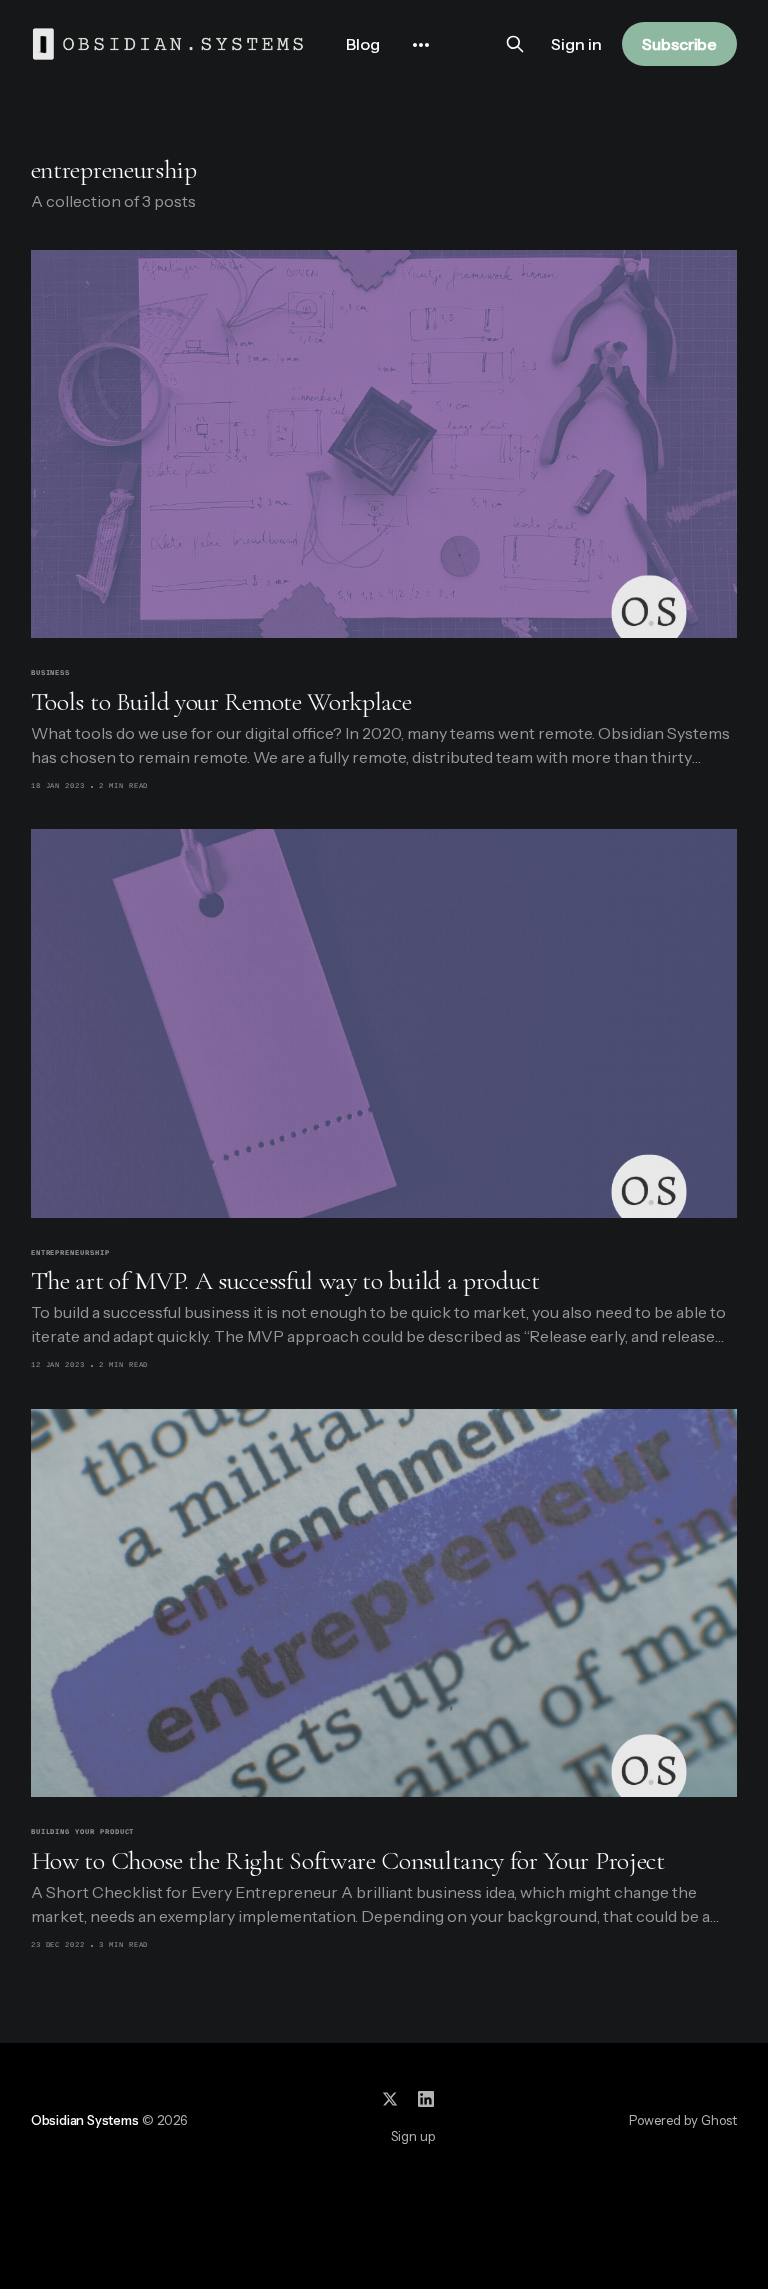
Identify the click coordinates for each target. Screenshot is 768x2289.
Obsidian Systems (85, 2120)
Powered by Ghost (683, 2120)
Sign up (413, 2136)
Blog (363, 44)
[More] (421, 45)
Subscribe (679, 44)
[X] (390, 2099)
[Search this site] (515, 44)
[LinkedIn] (426, 2099)
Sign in (576, 44)
